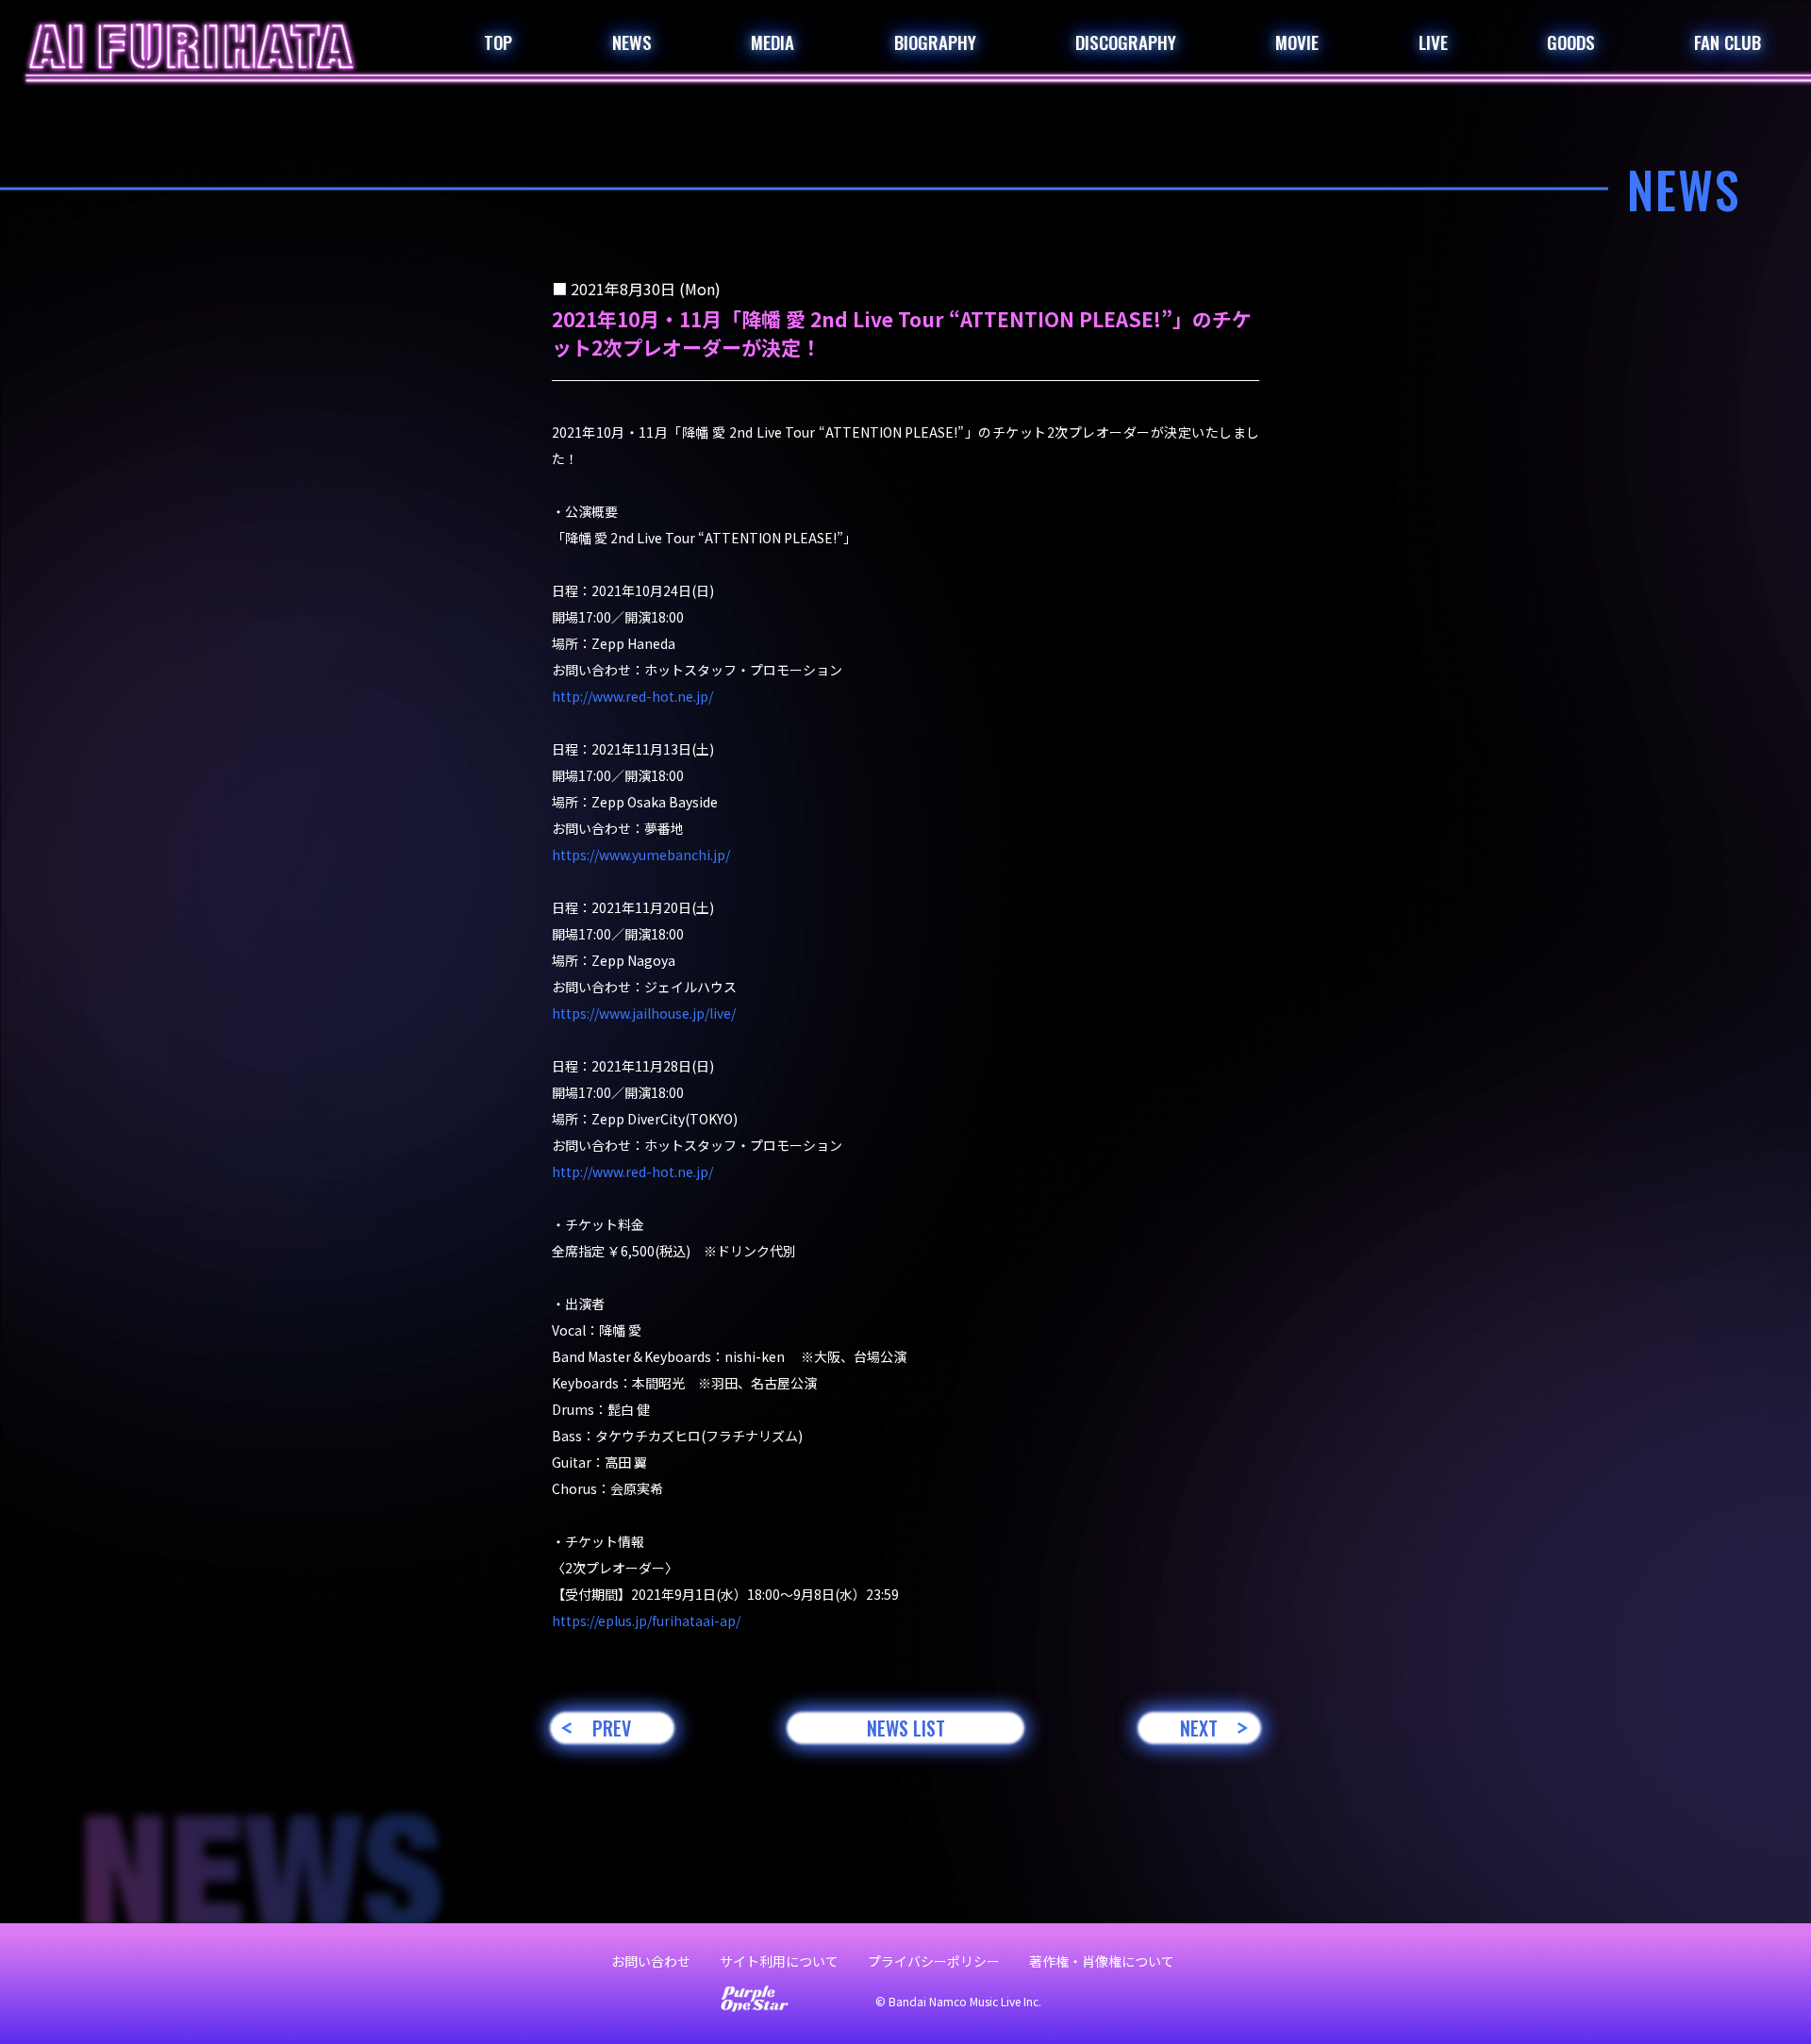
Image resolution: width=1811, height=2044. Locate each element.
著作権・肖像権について (1102, 1961)
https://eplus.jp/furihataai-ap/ (646, 1620)
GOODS (1571, 42)
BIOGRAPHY (935, 42)
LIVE (1433, 42)
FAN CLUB (1728, 42)
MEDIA (773, 42)
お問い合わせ (651, 1961)
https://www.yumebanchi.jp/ (641, 855)
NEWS (632, 42)
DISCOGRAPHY (1126, 42)
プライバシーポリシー (934, 1961)
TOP (498, 42)
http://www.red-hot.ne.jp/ (632, 696)
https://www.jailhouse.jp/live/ (644, 1013)
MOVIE (1297, 42)
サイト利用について (779, 1961)
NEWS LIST (906, 1728)
